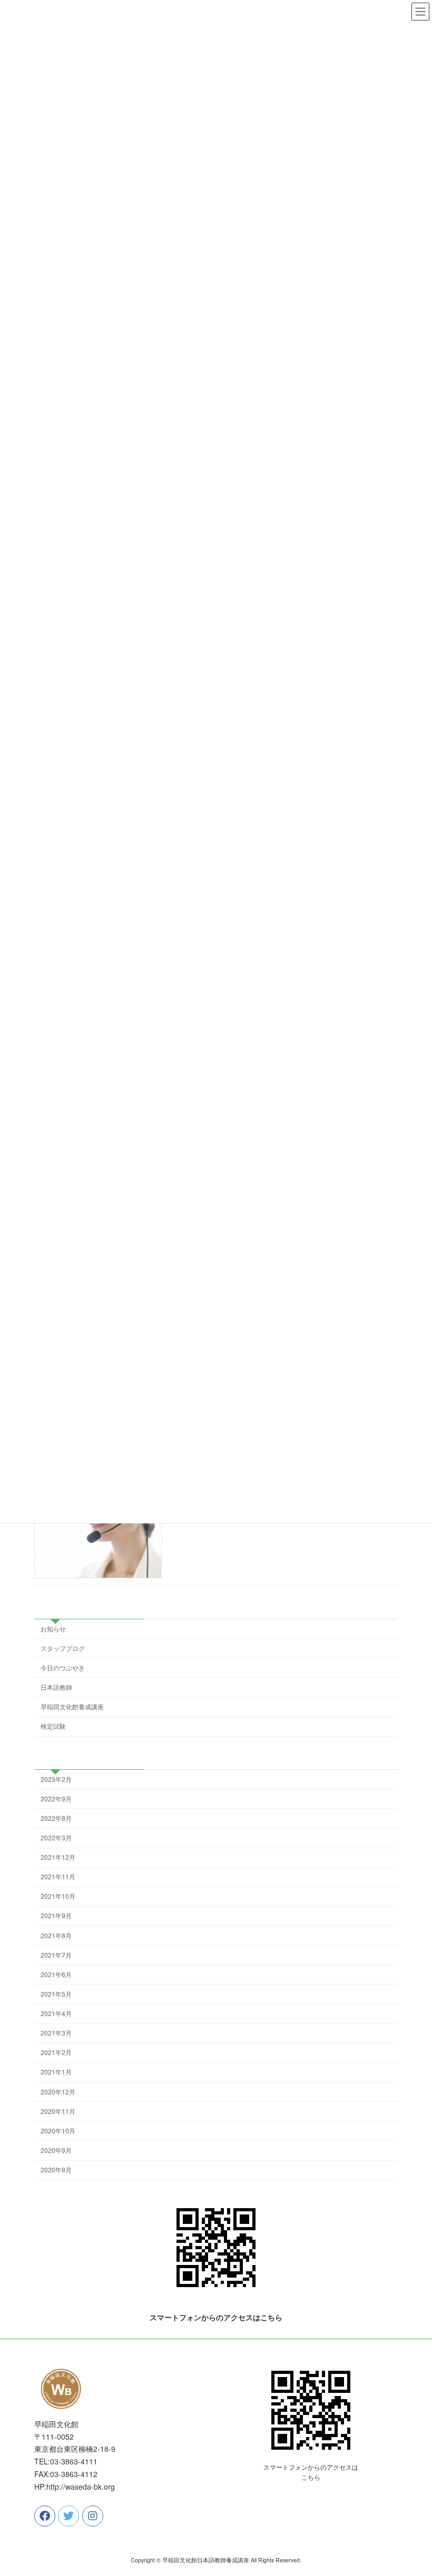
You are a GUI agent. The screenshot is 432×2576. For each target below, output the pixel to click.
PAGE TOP (412, 2489)
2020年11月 (58, 2111)
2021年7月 (56, 1955)
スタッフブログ (63, 1648)
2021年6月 (56, 1974)
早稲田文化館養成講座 (72, 1706)
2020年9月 (56, 2150)
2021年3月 (56, 2033)
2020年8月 (56, 2169)
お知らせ (53, 1628)
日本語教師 (56, 1687)
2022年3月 (56, 1837)
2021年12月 (58, 1857)
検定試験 (53, 1726)
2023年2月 (56, 1779)
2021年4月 (56, 2013)
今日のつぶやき (63, 1667)
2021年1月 (56, 2072)
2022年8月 (56, 1818)
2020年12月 (58, 2092)
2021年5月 (56, 1994)
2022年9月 (56, 1798)
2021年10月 (58, 1896)
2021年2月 (56, 2052)
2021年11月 (58, 1876)
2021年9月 (56, 1916)
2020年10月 (58, 2131)
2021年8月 (56, 1935)
